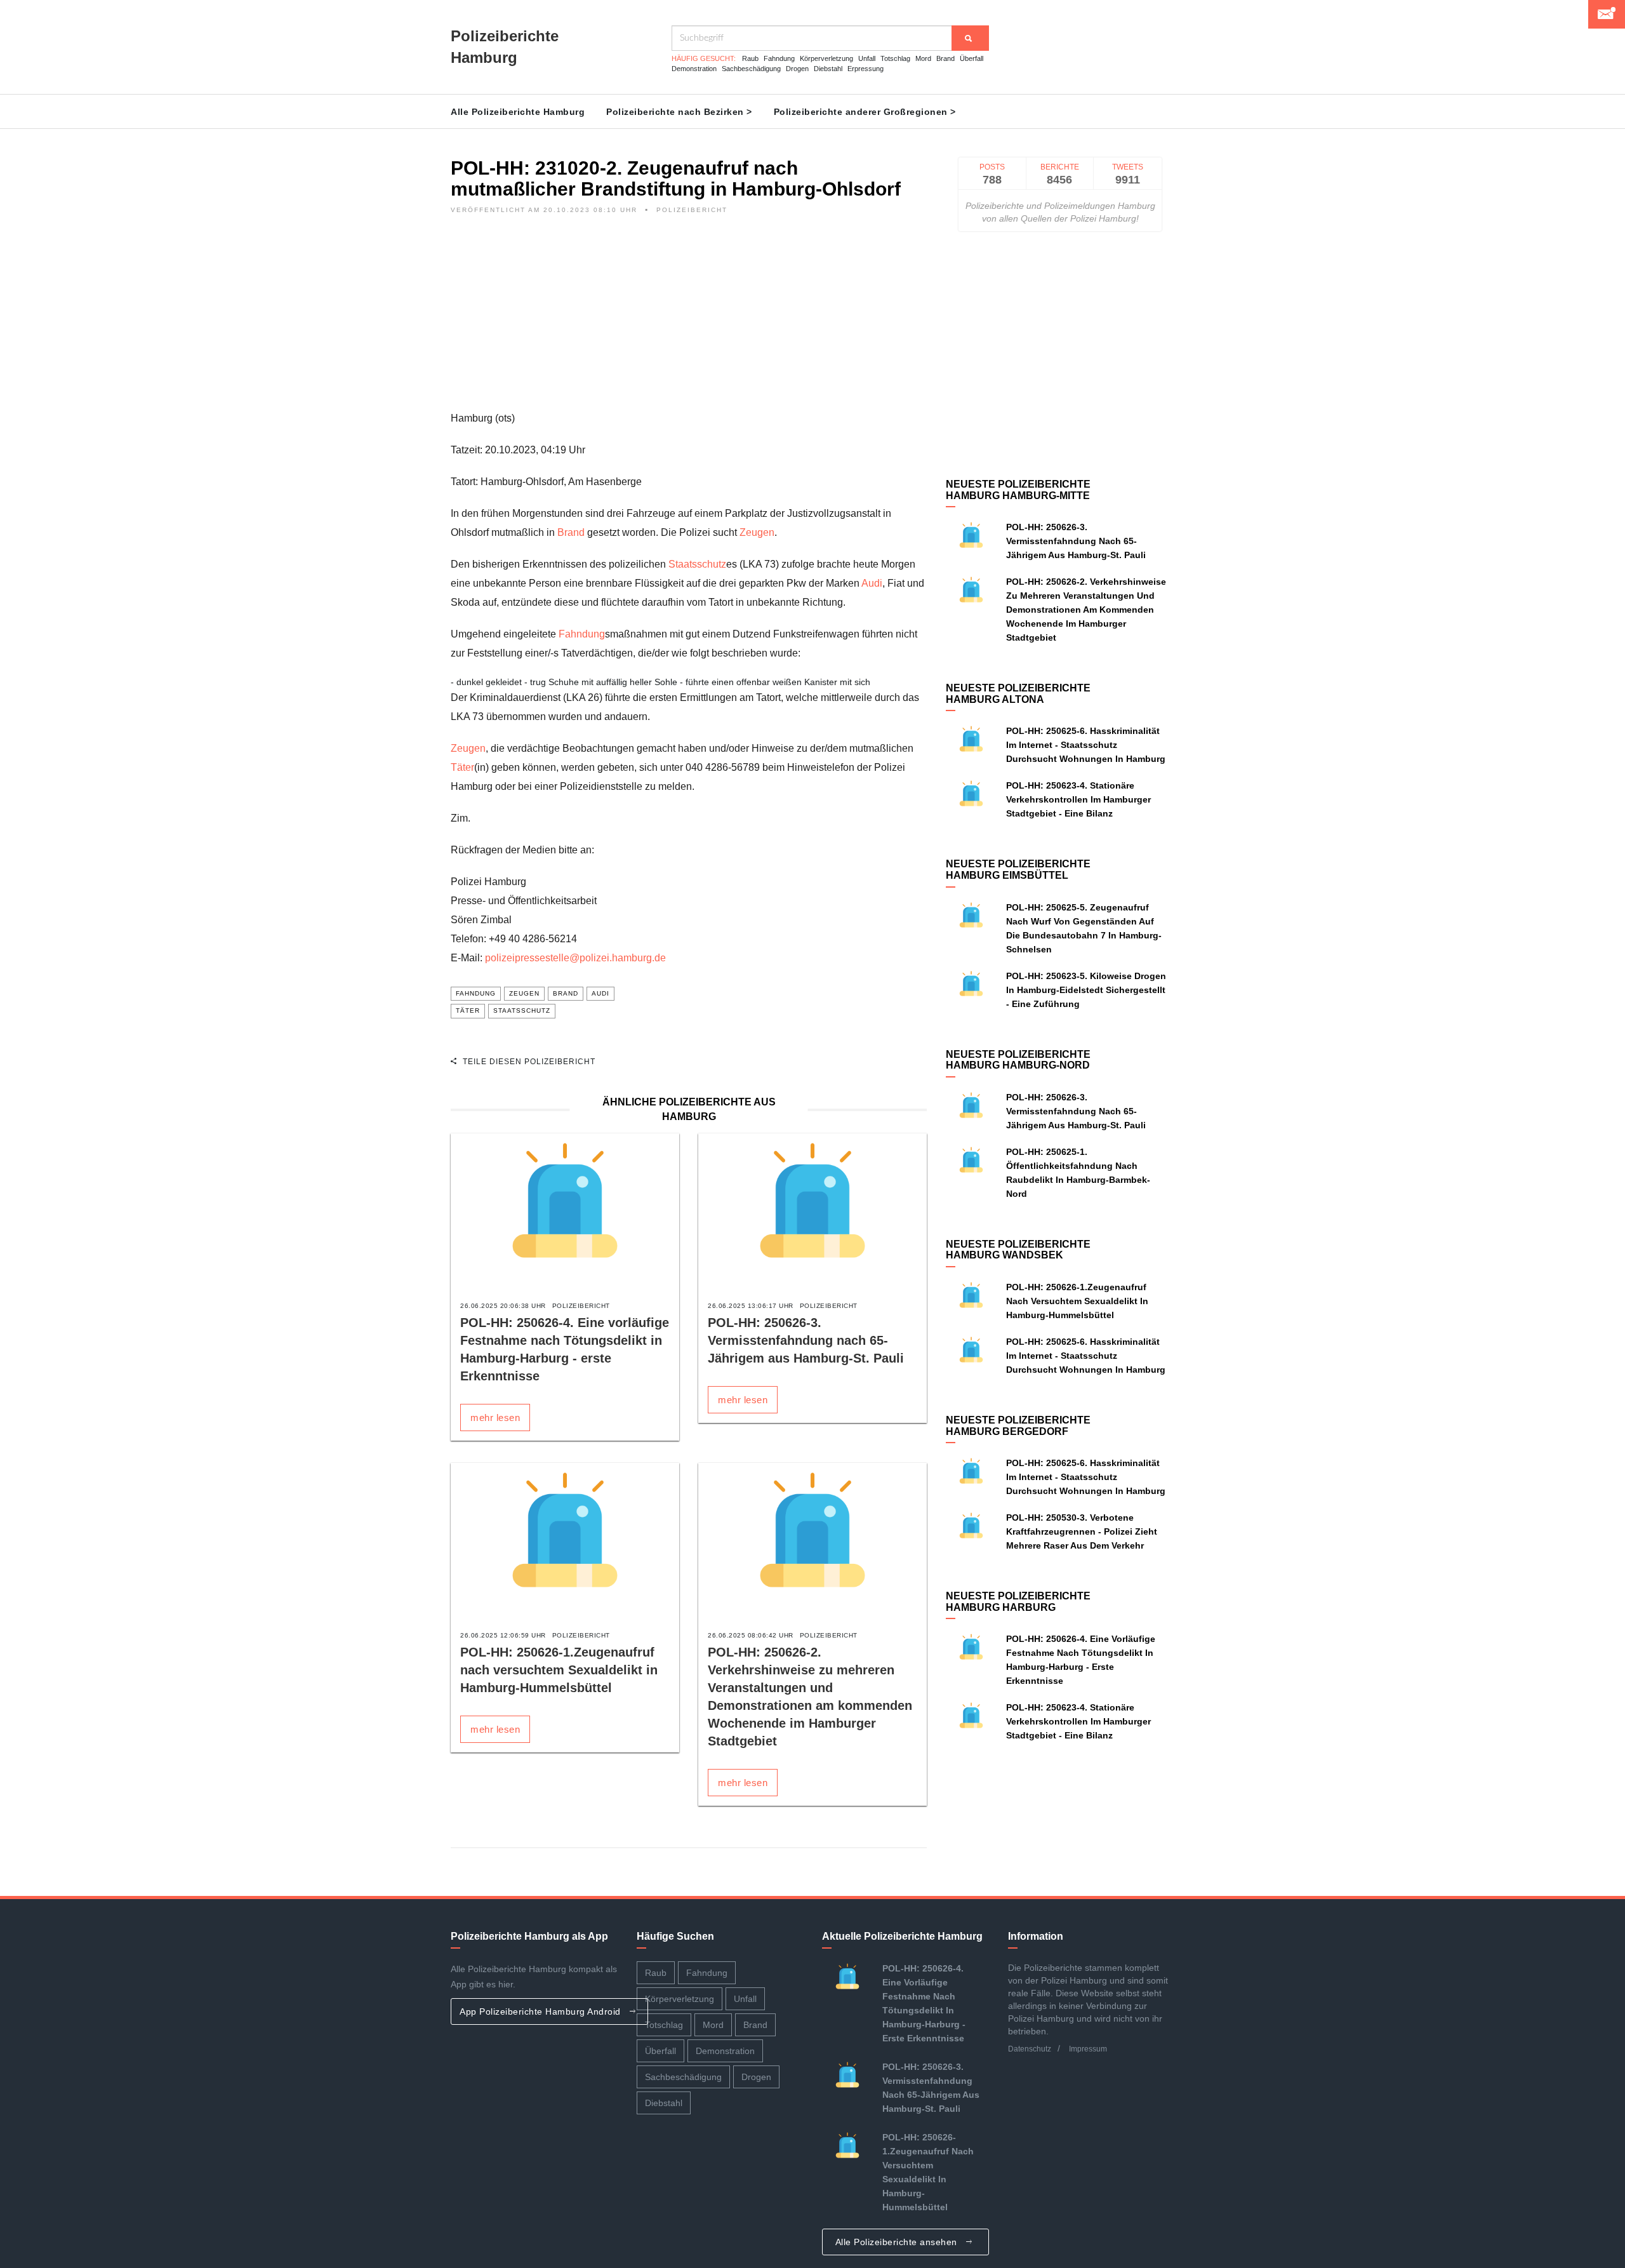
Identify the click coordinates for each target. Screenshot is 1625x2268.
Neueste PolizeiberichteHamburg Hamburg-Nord (1018, 1060)
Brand (945, 58)
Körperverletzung (826, 58)
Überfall (972, 58)
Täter (462, 767)
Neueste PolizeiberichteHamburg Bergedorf (1018, 1426)
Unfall (867, 58)
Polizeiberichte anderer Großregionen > (865, 112)
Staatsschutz (697, 564)
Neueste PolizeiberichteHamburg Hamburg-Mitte (1018, 490)
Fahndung (779, 58)
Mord (923, 58)
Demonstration (694, 69)
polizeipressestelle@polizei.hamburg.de (575, 958)
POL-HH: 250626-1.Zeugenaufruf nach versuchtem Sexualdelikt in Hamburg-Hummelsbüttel (559, 1670)
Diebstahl (828, 69)
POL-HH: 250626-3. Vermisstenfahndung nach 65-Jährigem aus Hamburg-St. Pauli (806, 1340)
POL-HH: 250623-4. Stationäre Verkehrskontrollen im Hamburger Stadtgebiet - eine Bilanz (1078, 799)
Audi (872, 583)
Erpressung (866, 69)
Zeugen (757, 532)
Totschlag (895, 58)
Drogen (797, 69)
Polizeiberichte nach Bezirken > (679, 112)
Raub (750, 58)
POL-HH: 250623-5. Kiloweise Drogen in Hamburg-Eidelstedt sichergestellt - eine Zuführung (1086, 990)
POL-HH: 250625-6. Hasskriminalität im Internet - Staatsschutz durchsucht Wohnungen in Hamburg (1086, 745)
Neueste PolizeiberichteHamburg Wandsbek (1018, 1250)
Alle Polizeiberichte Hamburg (518, 112)
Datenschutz (1030, 2049)
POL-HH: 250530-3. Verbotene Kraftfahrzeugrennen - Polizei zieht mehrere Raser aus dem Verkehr (1082, 1531)
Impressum (1088, 2049)
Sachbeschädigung (751, 69)
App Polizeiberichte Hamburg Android (541, 2011)
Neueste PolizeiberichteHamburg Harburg (1018, 1602)
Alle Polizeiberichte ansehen (898, 2242)
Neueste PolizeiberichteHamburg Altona (1018, 694)
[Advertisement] (689, 320)
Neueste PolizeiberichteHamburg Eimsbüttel (1018, 870)
